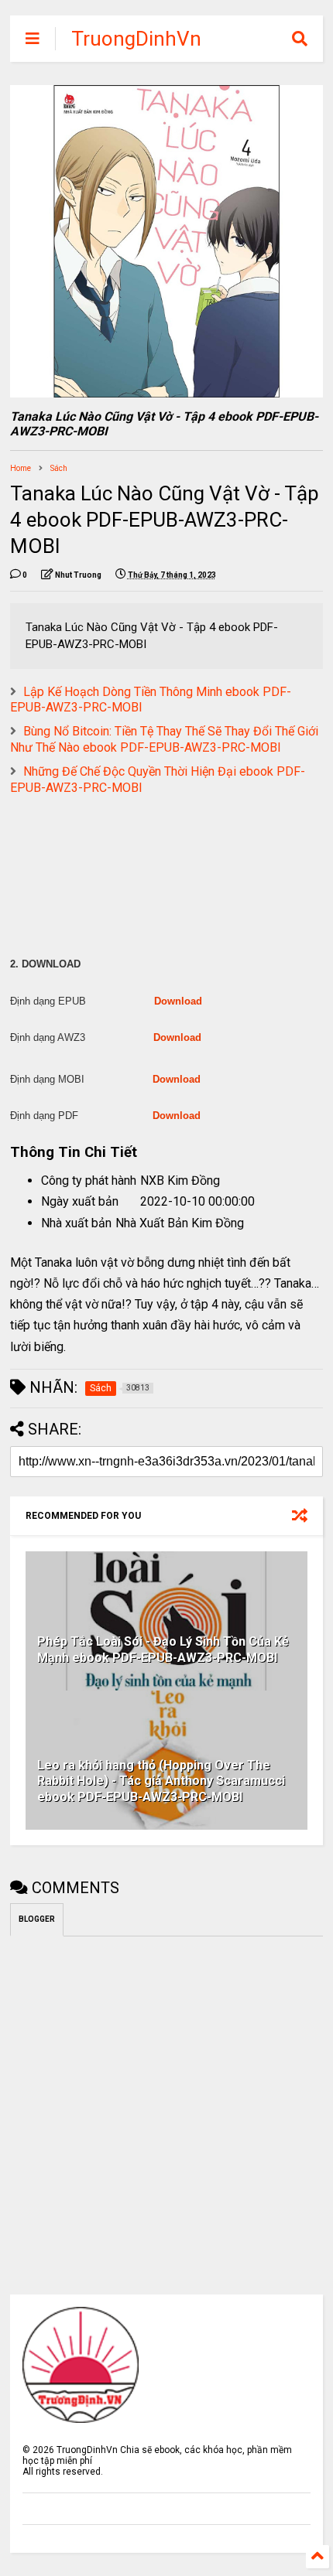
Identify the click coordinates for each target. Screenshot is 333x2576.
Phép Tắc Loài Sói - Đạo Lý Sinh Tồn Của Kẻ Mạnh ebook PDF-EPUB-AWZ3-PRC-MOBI (163, 1650)
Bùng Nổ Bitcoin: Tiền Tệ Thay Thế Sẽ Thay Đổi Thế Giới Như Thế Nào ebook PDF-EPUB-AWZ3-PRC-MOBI (164, 739)
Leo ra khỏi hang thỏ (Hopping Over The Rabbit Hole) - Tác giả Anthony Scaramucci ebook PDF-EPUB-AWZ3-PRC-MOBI (161, 1781)
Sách (59, 468)
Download (178, 1001)
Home (21, 468)
